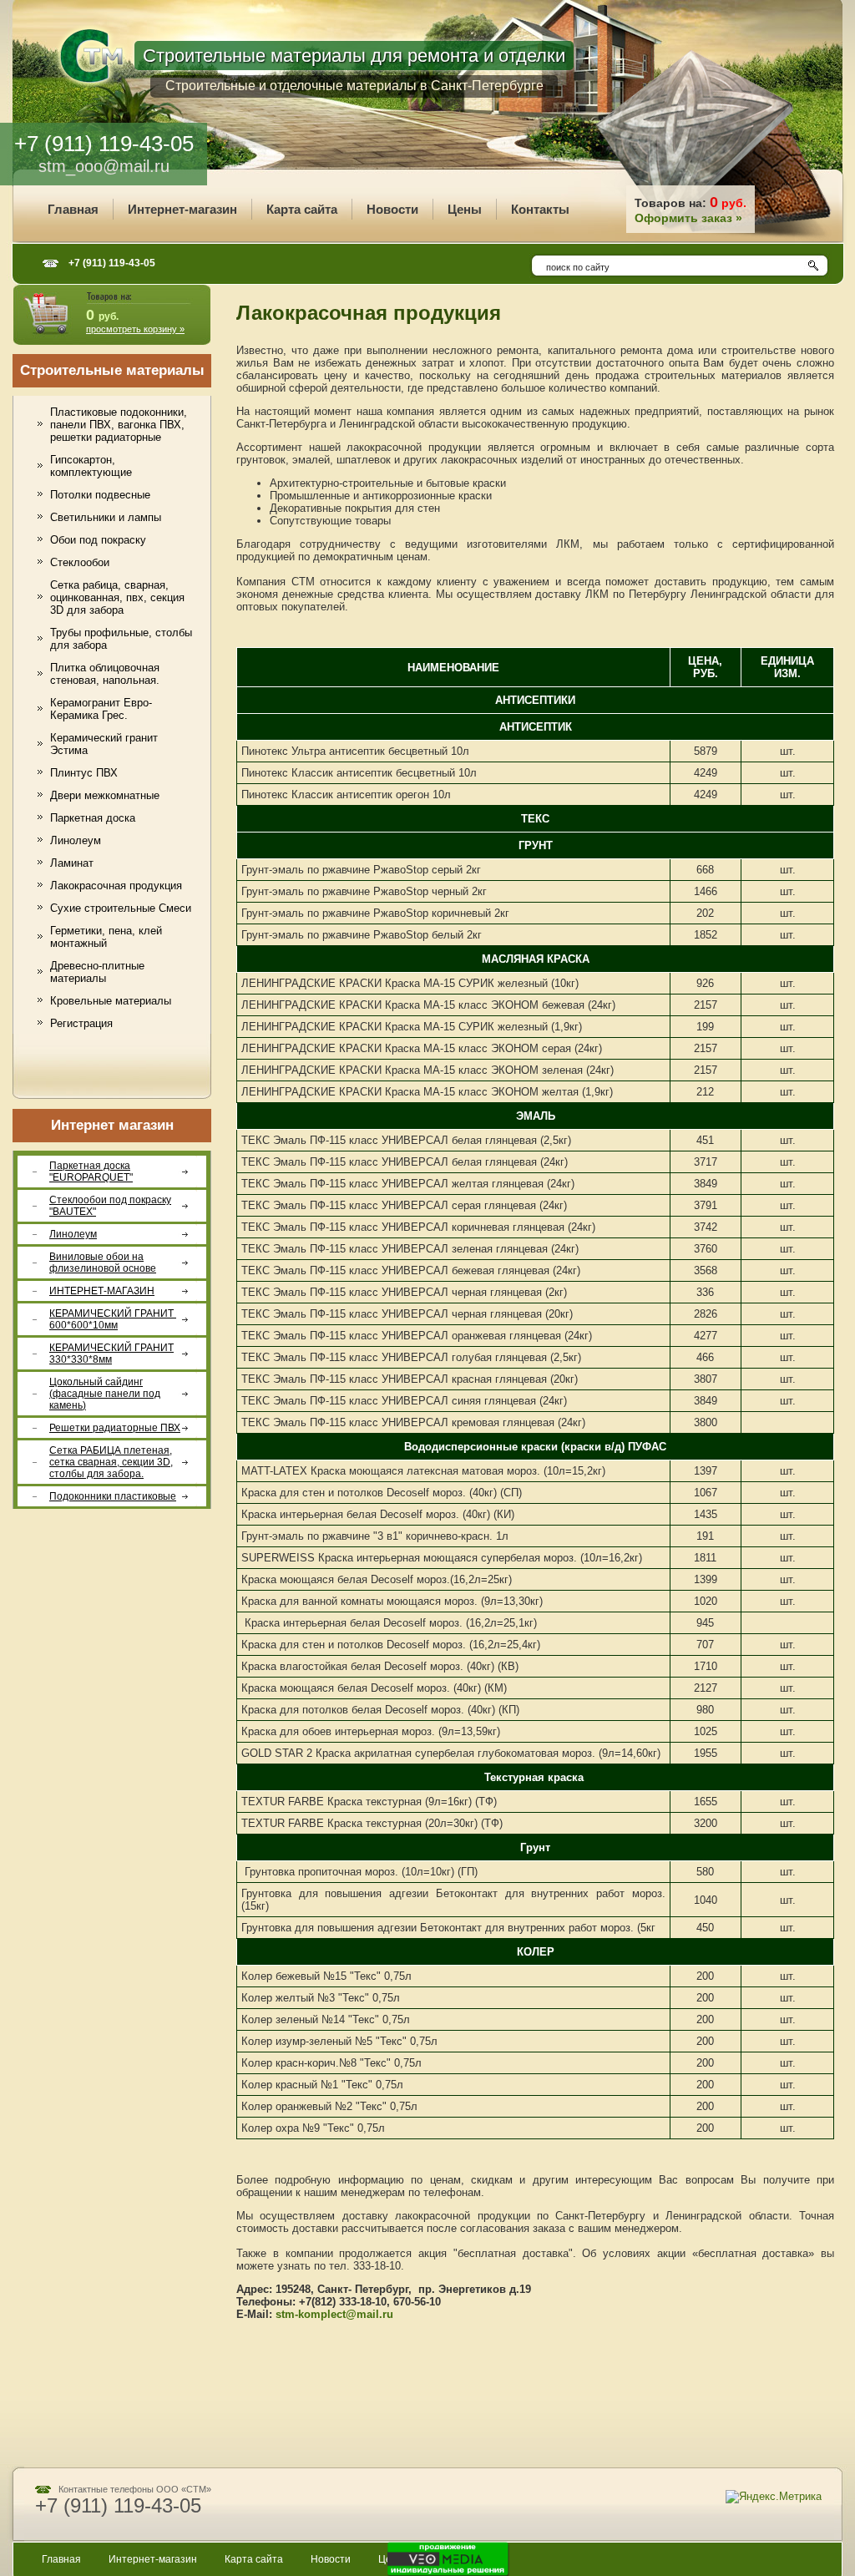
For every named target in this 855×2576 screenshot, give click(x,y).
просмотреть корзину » (135, 329)
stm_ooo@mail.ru (104, 166)
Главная (61, 2559)
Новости (331, 2559)
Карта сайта (254, 2559)
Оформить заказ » (688, 218)
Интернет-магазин (153, 2559)
